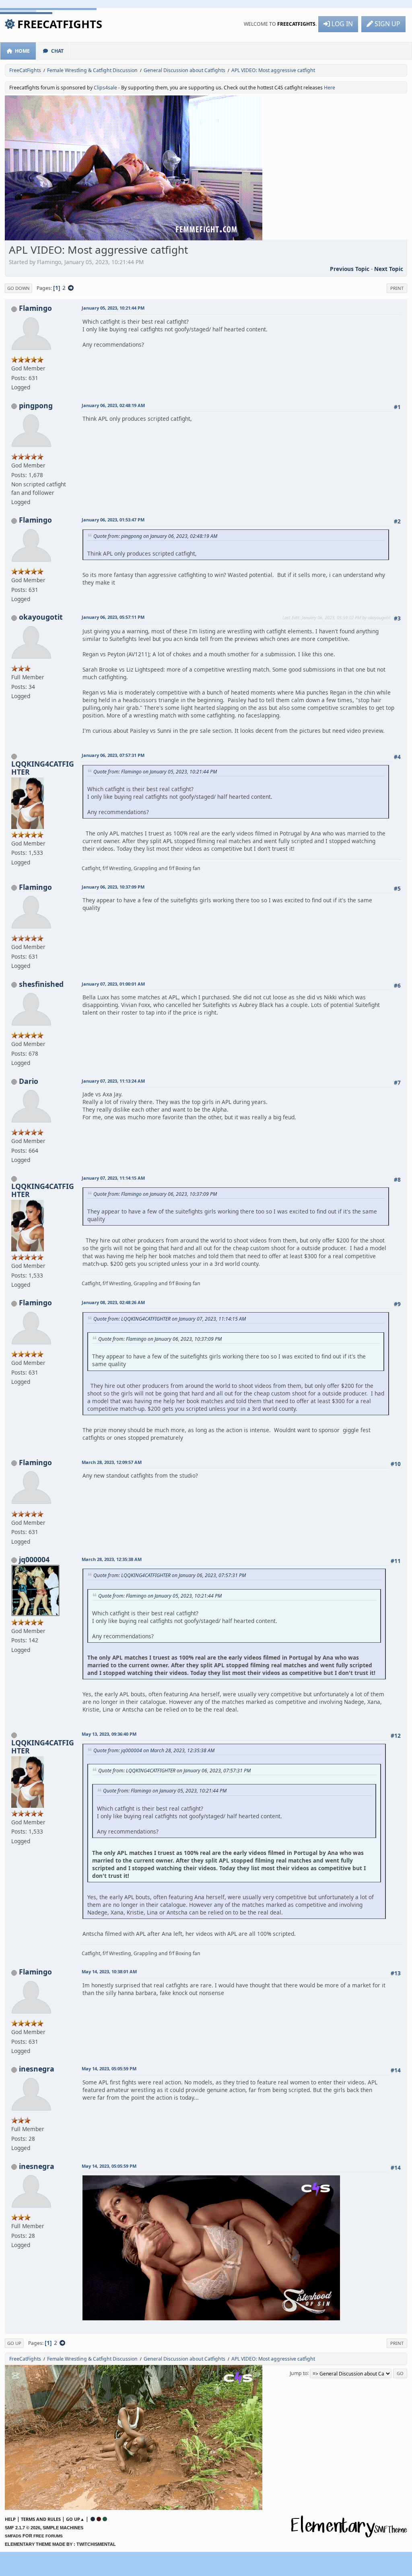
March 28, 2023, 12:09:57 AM (112, 1462)
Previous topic (350, 269)
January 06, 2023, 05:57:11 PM (113, 617)
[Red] (99, 2519)
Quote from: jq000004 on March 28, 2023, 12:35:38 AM (154, 1750)
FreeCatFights (60, 24)
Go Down (19, 288)
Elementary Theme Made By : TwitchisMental (60, 2544)
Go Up (14, 2343)
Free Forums (48, 2536)
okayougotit (41, 617)
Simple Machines (63, 2528)
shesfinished (41, 984)
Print (397, 288)
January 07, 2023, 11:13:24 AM (113, 1081)
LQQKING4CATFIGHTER (43, 768)
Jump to (299, 2373)
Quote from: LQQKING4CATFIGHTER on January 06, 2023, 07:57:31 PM (170, 1575)
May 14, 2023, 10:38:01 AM (109, 1971)
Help (10, 2519)
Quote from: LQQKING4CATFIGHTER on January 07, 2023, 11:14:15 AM (170, 1319)
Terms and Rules (41, 2519)
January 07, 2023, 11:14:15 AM (113, 1178)
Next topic (389, 269)
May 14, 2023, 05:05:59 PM (109, 2068)
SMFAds (13, 2536)
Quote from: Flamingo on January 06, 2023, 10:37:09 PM (155, 1194)
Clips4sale (105, 88)
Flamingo (35, 308)
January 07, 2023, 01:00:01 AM (113, 984)
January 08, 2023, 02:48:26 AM (113, 1302)
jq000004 (34, 1559)
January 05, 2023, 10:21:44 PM (113, 308)
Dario (29, 1081)
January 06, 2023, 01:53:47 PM (113, 520)
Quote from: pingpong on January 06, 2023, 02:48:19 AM (155, 536)
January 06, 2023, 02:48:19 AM (113, 405)
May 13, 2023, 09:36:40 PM (109, 1734)
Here (330, 88)
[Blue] (93, 2519)
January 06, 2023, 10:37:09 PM (113, 887)
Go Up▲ (75, 2519)
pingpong (36, 405)
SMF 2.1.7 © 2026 (23, 2528)
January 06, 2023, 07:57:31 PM (113, 755)
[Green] (105, 2519)
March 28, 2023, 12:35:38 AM (112, 1559)
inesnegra (37, 2069)
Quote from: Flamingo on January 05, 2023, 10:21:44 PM (155, 772)
